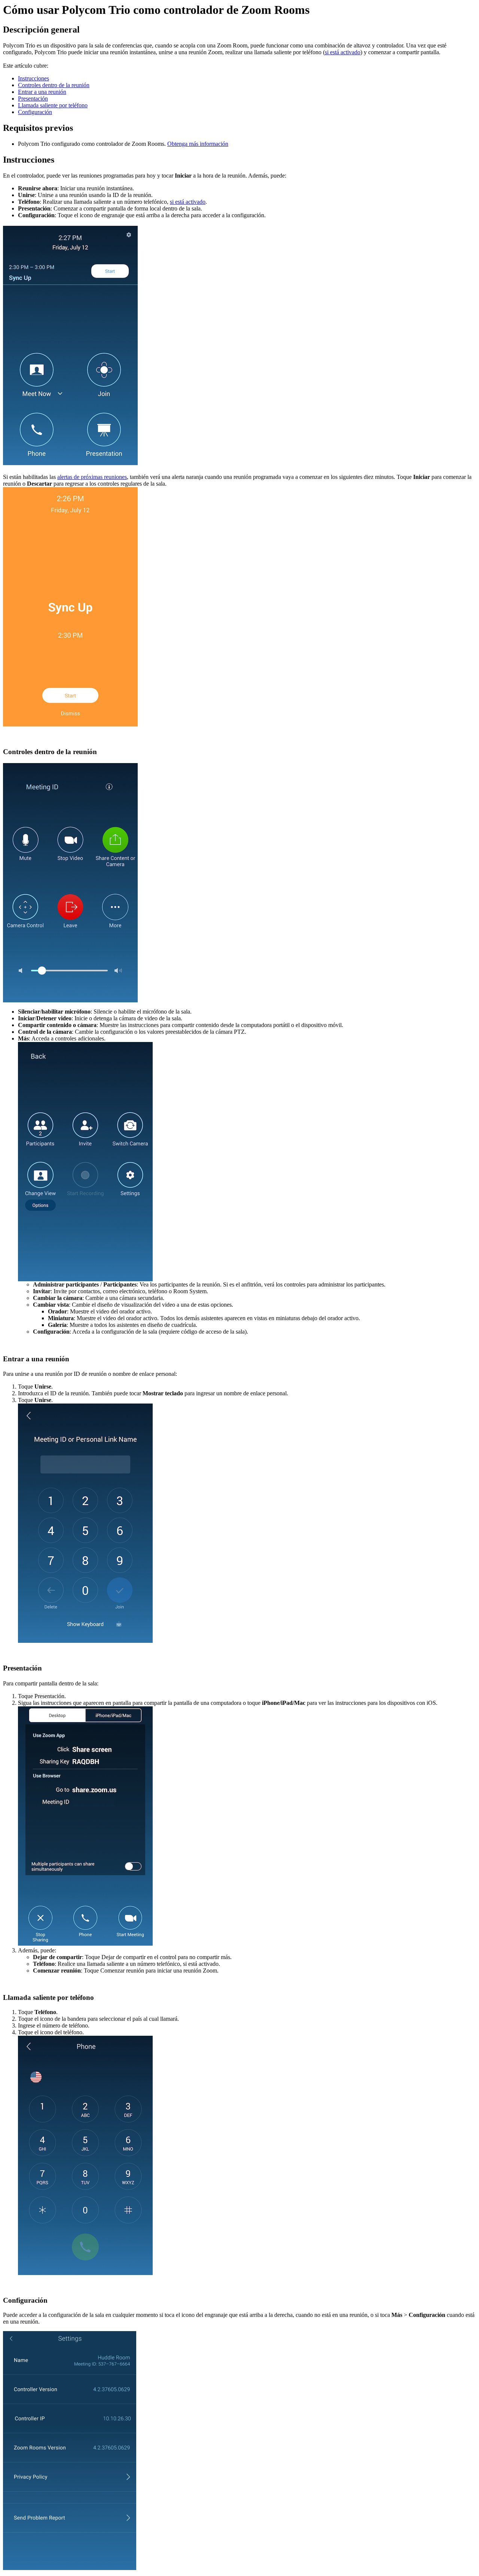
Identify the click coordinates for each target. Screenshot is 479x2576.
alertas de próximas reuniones (92, 477)
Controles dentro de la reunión (54, 85)
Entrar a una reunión (42, 92)
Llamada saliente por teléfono (53, 105)
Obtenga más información (198, 144)
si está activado (343, 52)
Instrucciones (33, 78)
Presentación (33, 99)
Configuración (35, 112)
